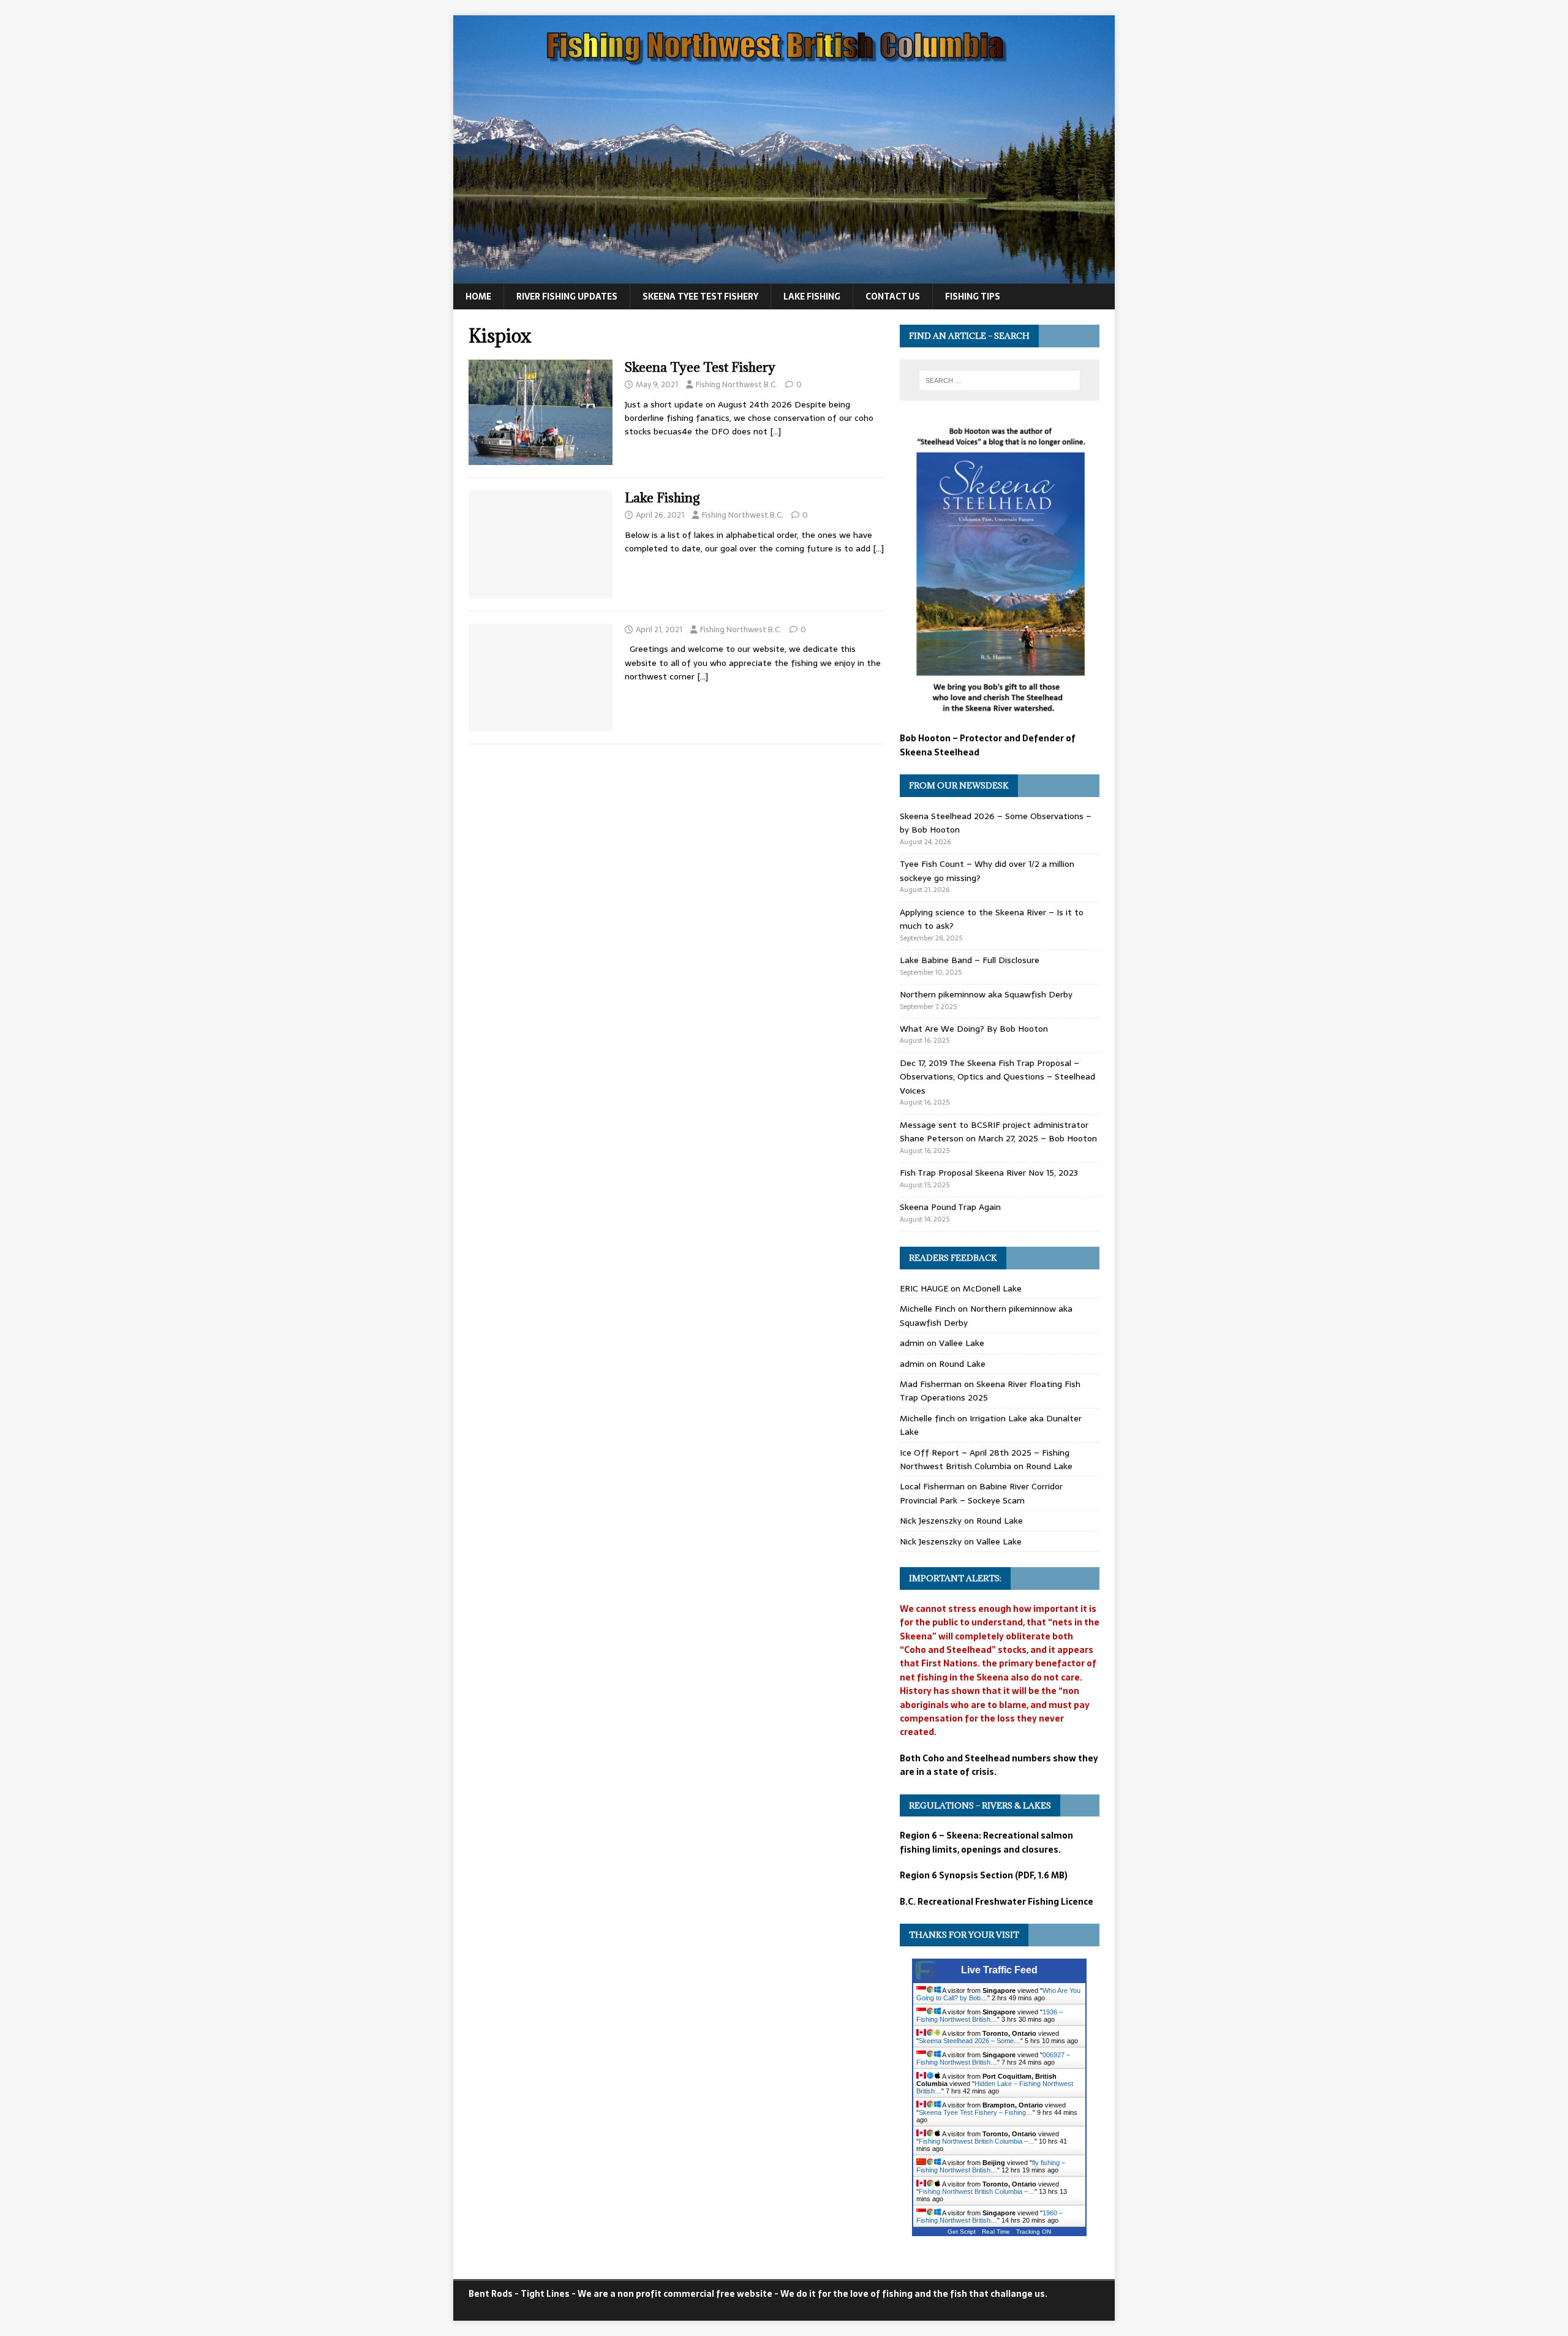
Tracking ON (1034, 2232)
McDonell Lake (992, 1288)
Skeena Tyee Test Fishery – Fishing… (976, 2112)
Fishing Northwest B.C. (737, 384)
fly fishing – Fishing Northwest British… (991, 2166)
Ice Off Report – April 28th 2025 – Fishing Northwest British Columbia (985, 1459)
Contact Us (893, 297)
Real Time (996, 2232)
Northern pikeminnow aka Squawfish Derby (986, 994)
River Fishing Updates (567, 297)
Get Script (962, 2232)
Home (478, 297)
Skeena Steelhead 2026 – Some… (970, 2041)
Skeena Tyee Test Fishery (700, 297)
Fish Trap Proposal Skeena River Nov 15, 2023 (989, 1173)
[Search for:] (1000, 380)
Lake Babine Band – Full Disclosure (970, 960)
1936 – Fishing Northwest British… (989, 2016)
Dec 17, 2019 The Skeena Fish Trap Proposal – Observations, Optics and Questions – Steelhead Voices (997, 1077)
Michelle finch (927, 1418)
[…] (775, 431)
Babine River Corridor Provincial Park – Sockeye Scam (981, 1493)
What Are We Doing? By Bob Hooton (974, 1029)
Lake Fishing (812, 297)
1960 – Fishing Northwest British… (989, 2217)
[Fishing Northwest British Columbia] (784, 277)
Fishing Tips (973, 297)
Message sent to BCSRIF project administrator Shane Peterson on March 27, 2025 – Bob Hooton (998, 1132)
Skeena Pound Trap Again (950, 1207)
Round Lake (962, 1364)
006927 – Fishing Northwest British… (993, 2058)
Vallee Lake (962, 1343)
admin (912, 1343)
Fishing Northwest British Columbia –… (977, 2141)
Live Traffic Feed (999, 1970)
